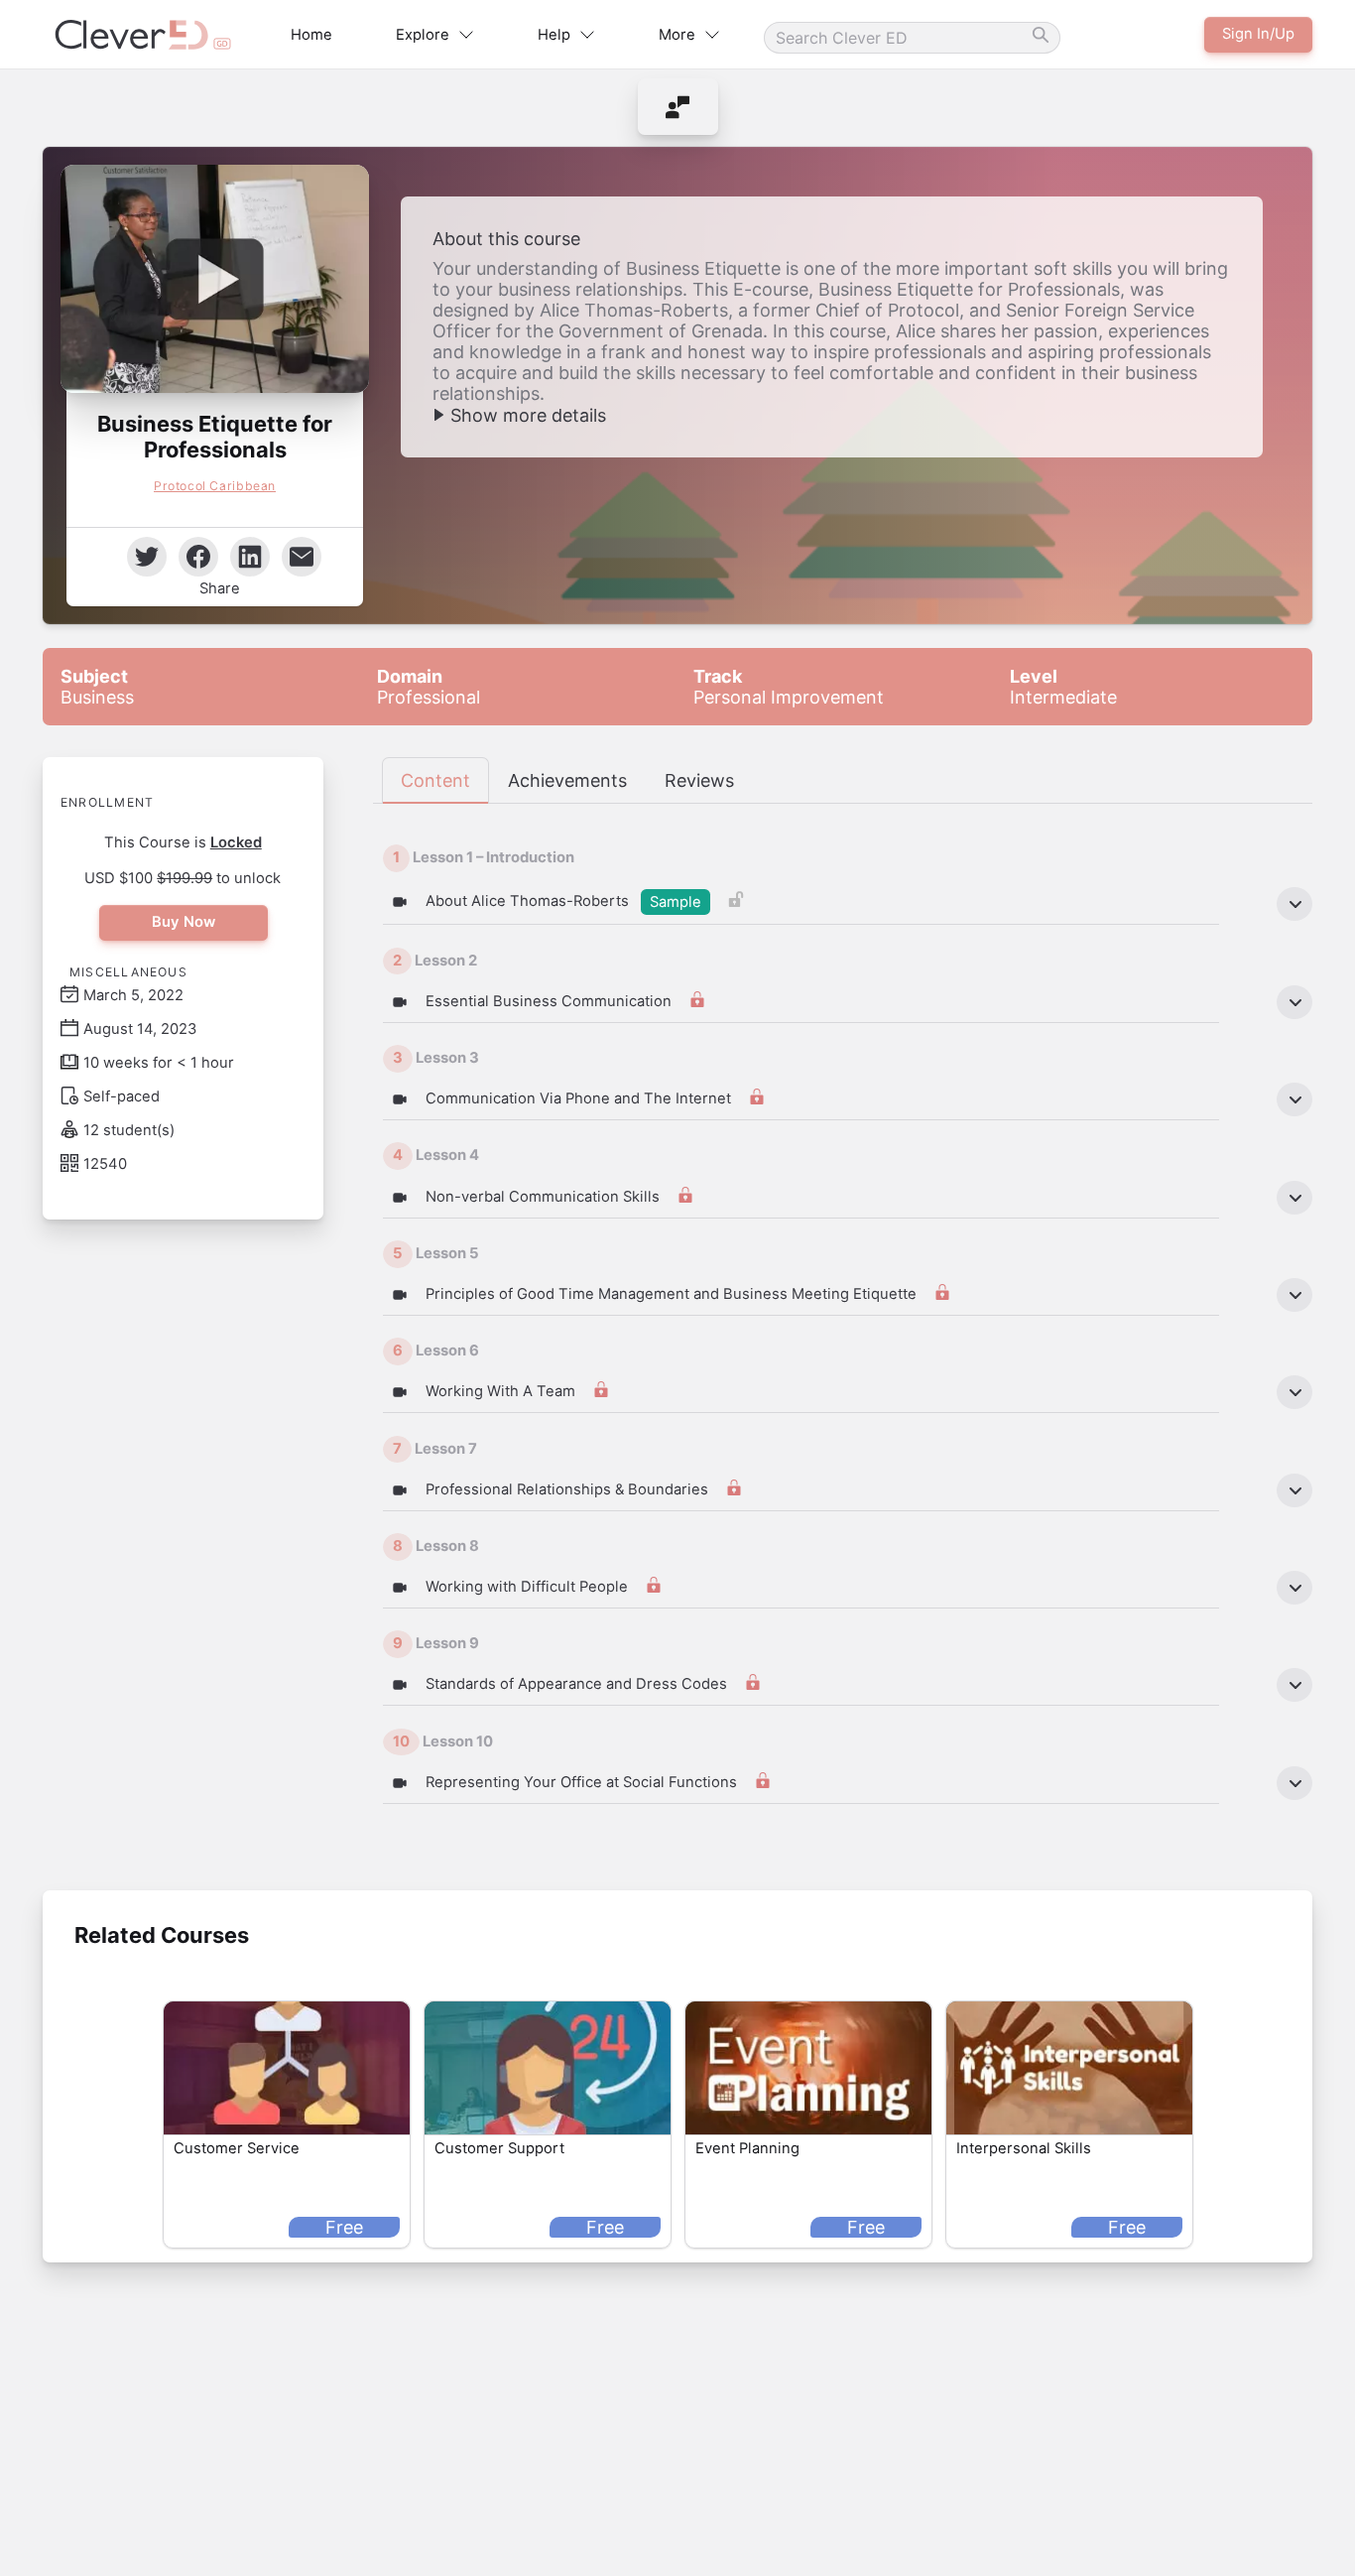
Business (97, 687)
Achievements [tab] (567, 780)
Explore (423, 35)
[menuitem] (678, 107)
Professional (429, 687)
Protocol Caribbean (215, 486)
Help (554, 35)
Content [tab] (435, 780)
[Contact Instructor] (678, 107)
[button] (215, 279)
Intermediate (1063, 687)
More (677, 35)
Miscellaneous (128, 972)
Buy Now (183, 922)
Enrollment (107, 802)
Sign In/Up (1258, 34)
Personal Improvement (789, 687)
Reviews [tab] (699, 780)
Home (311, 35)
